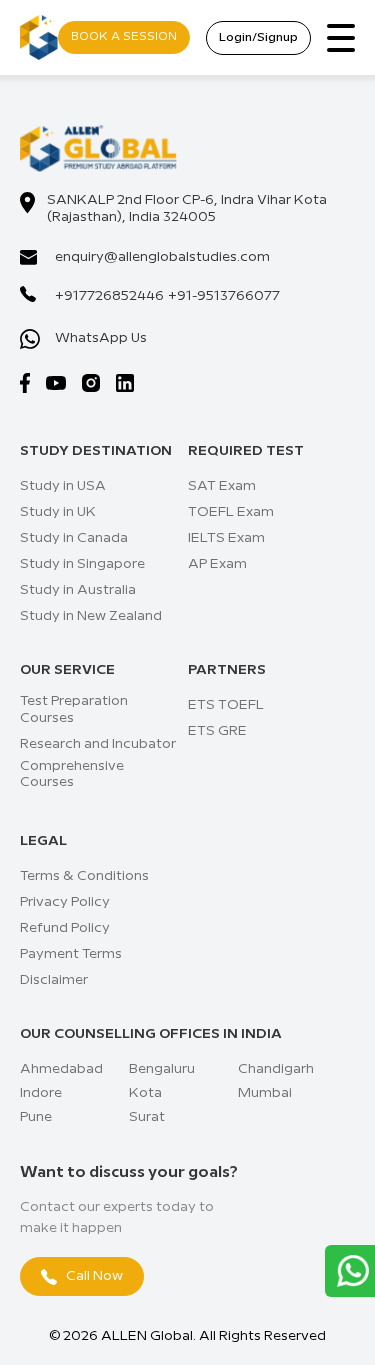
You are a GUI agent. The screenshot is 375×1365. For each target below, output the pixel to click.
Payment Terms (71, 954)
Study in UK (58, 512)
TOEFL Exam (231, 512)
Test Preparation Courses (74, 709)
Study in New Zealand (91, 616)
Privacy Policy (65, 902)
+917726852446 (109, 296)
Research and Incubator (98, 744)
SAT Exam (222, 486)
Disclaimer (54, 980)
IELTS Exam (226, 538)
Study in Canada (74, 538)
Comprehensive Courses (72, 774)
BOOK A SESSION (124, 36)
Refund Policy (65, 928)
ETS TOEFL (226, 705)
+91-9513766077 (224, 296)
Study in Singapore (82, 564)
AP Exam (217, 564)
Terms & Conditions (84, 876)
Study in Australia (78, 590)
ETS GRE (217, 731)
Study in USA (63, 486)
